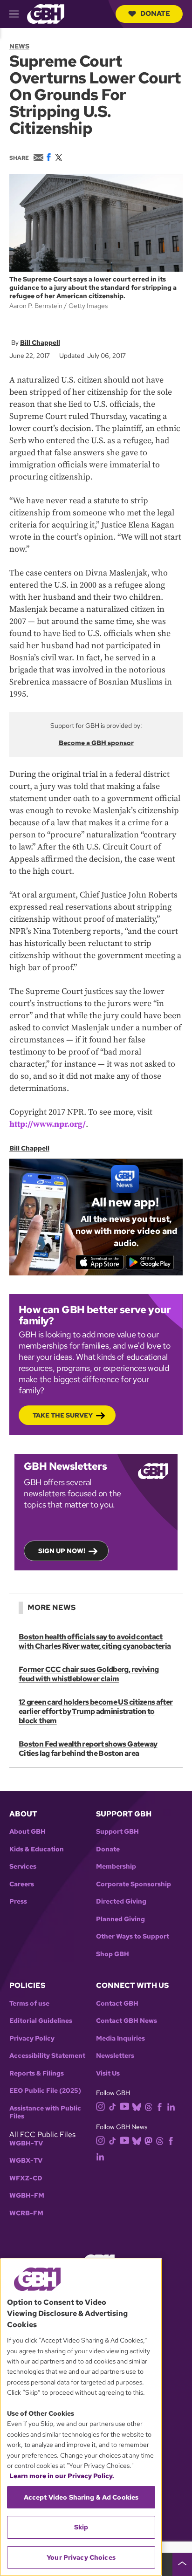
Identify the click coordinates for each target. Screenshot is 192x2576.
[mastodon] (148, 2140)
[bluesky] (137, 2107)
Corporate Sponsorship (134, 1884)
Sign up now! (62, 1551)
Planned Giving (120, 1919)
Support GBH (117, 1832)
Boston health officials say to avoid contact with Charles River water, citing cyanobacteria (95, 1641)
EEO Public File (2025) (45, 2091)
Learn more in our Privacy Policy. (62, 2476)
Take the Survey (63, 1415)
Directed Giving (121, 1901)
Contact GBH (117, 2004)
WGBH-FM (27, 2196)
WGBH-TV (26, 2143)
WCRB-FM (26, 2213)
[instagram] (101, 2106)
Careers (22, 1884)
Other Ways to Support (133, 1936)
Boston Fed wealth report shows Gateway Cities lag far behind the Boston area (88, 1749)
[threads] (148, 2107)
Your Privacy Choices (81, 2557)
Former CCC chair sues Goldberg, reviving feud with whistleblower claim (89, 1674)
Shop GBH (113, 1954)
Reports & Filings (37, 2073)
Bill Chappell (40, 343)
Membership (116, 1867)
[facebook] (160, 2107)
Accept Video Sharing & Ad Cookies (81, 2497)
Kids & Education (37, 1849)
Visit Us (108, 2073)
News (19, 46)
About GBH (27, 1832)
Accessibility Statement (47, 2056)
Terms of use (29, 2004)
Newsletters (115, 2056)
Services (23, 1867)
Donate (155, 14)
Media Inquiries (120, 2038)
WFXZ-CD (26, 2178)
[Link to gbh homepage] (46, 13)
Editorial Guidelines (41, 2021)
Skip (81, 2527)
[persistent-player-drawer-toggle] (182, 2564)
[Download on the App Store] (99, 1262)
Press (18, 1901)
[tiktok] (113, 2107)
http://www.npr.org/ (48, 1124)
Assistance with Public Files (45, 2113)
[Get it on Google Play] (150, 1262)
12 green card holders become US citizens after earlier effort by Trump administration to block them (96, 1711)
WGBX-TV (26, 2161)
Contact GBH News (127, 2021)
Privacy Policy (32, 2038)
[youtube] (124, 2106)
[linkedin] (171, 2107)
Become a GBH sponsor (96, 743)
